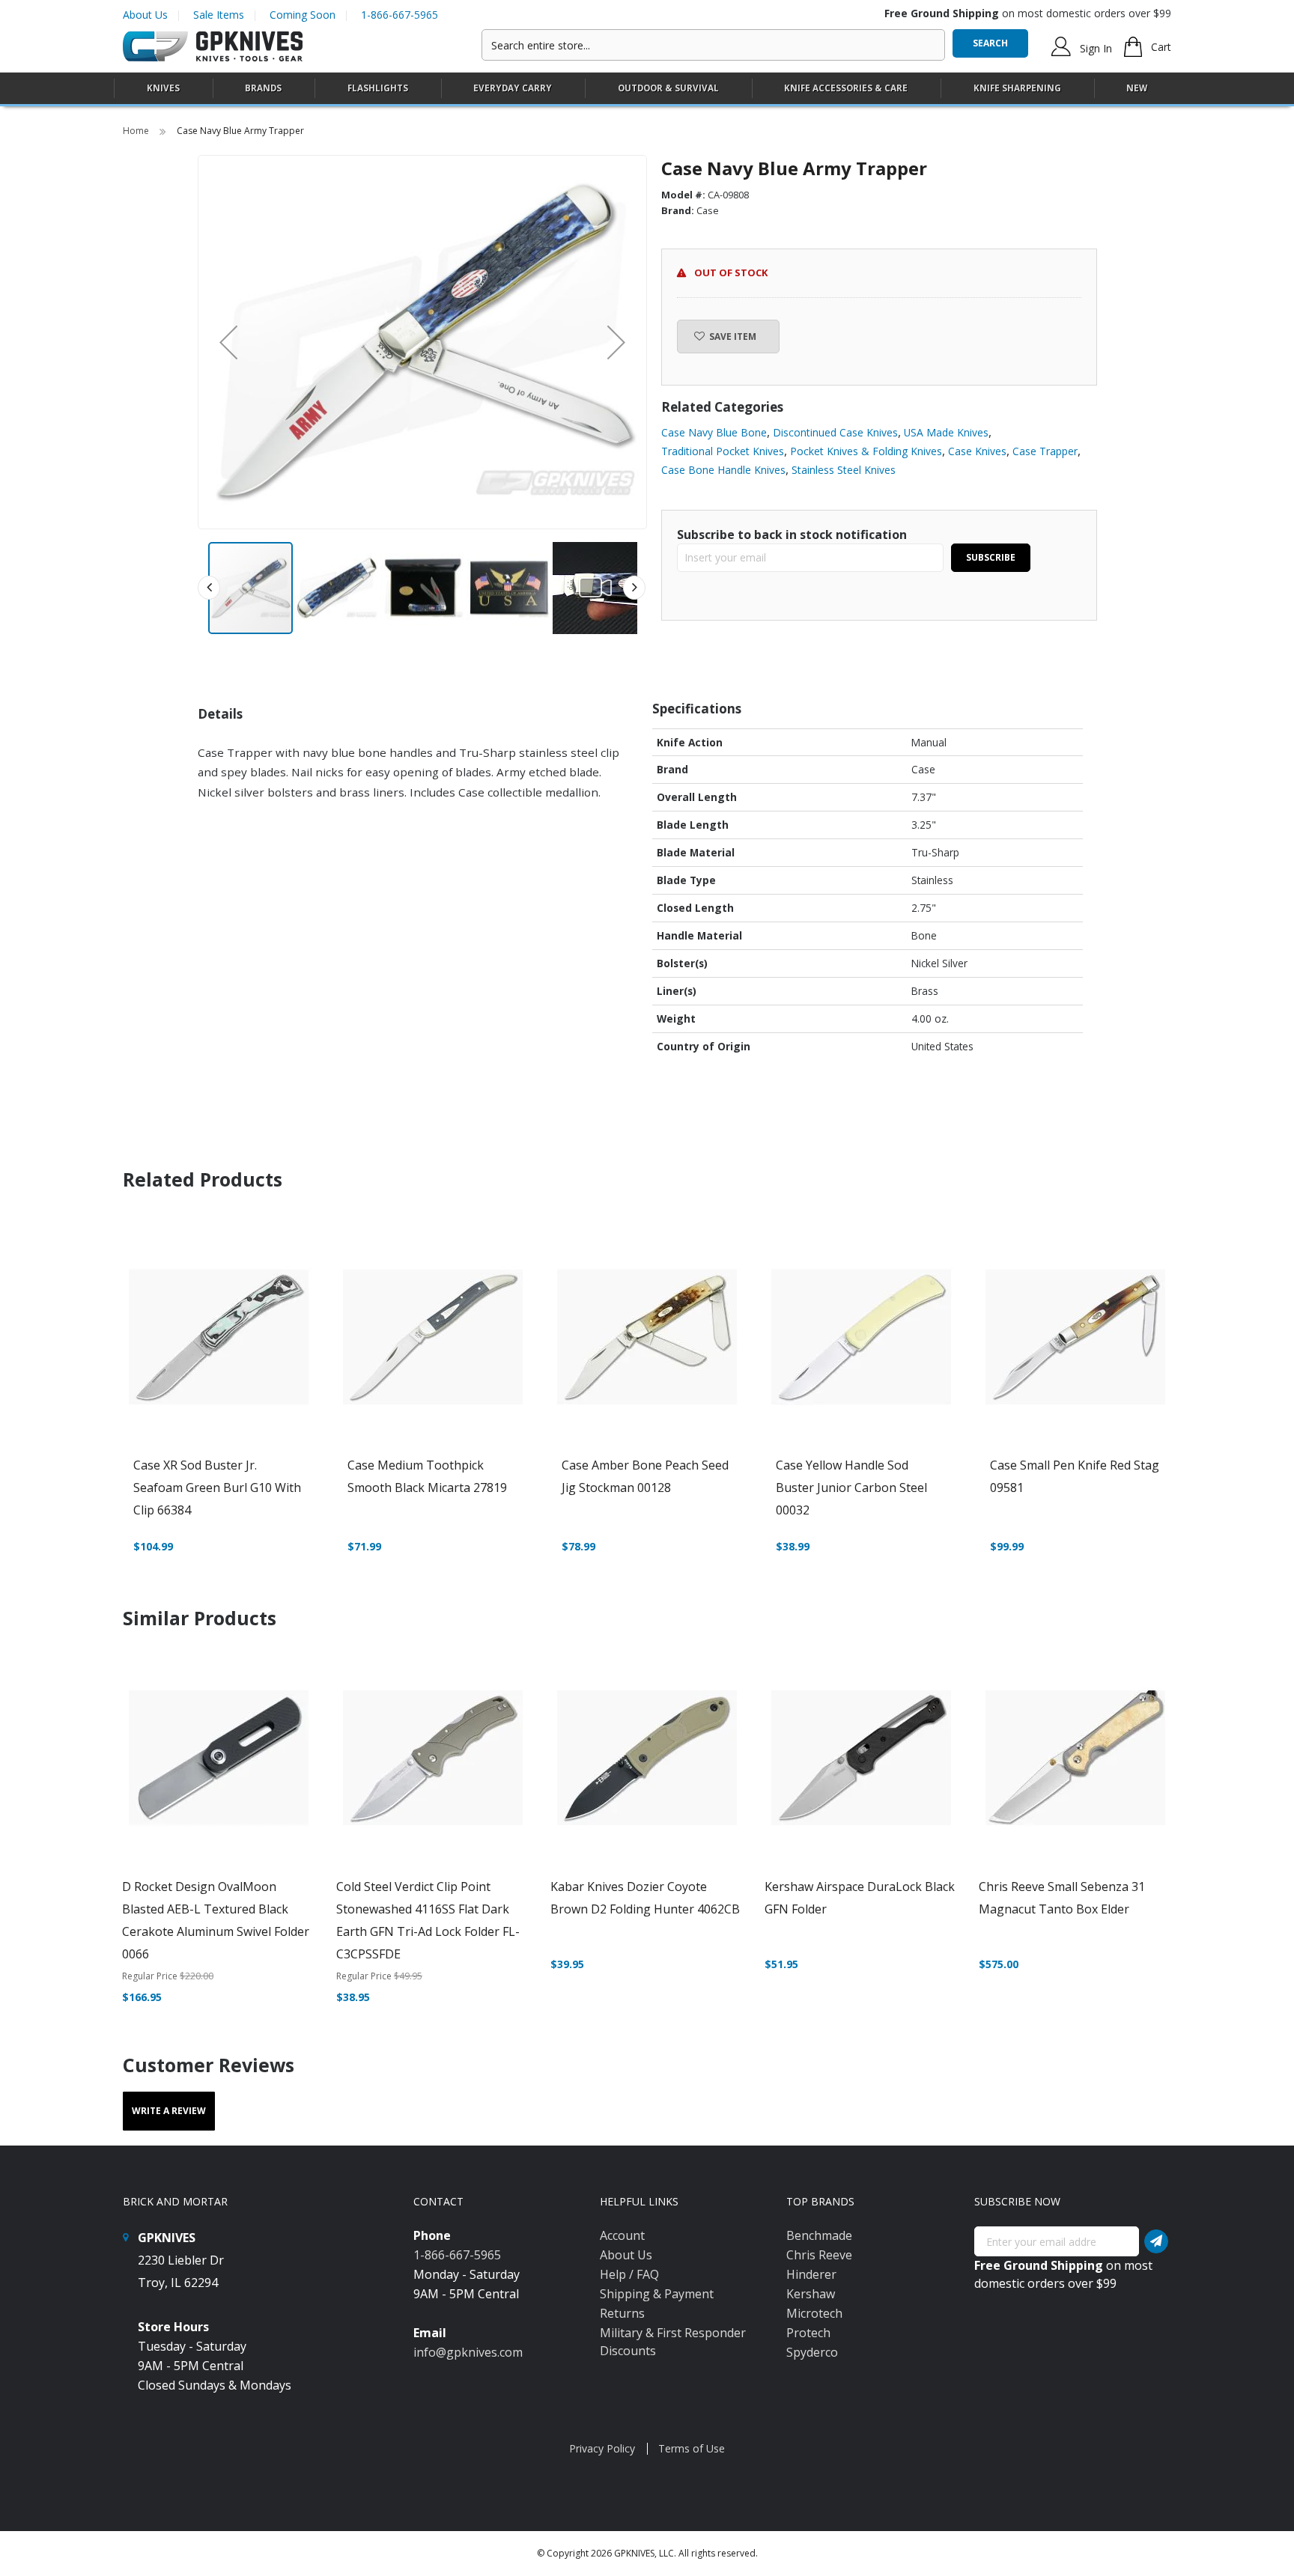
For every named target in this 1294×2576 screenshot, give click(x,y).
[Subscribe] (1156, 2241)
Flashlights (378, 88)
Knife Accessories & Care (846, 88)
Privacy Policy (602, 2448)
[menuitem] (163, 88)
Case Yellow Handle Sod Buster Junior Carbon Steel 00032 (851, 1488)
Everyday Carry (513, 88)
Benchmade (819, 2235)
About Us (145, 15)
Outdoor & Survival (668, 88)
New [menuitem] (1137, 88)
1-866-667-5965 (400, 15)
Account (622, 2235)
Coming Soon (303, 15)
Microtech (814, 2313)
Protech (808, 2333)
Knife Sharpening (1017, 88)
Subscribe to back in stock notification (792, 535)
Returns (622, 2313)
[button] (228, 342)
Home (137, 131)
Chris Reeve (819, 2255)
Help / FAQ (629, 2274)
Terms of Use (692, 2448)
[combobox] (713, 45)
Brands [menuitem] (263, 88)
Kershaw (811, 2294)
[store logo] (213, 47)
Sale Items (219, 15)
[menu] (647, 89)
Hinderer (811, 2274)
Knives (163, 88)
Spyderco (812, 2352)
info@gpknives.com (468, 2352)
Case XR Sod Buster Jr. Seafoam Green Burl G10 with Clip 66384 (217, 1488)
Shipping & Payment (657, 2294)
